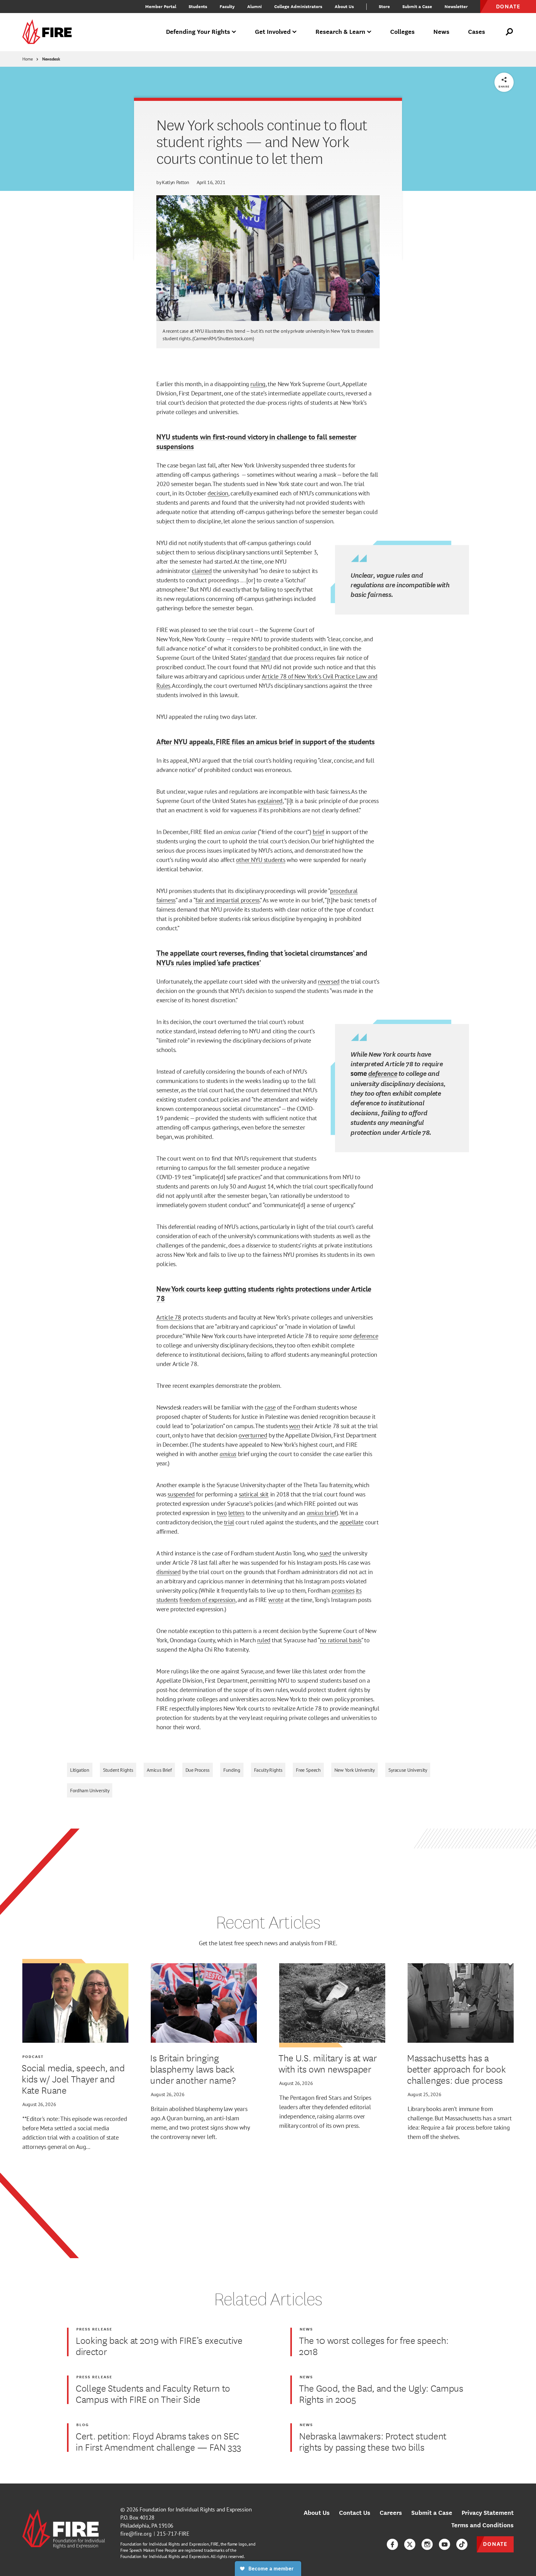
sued (325, 1553)
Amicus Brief (159, 1770)
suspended (181, 1494)
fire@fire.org (136, 2534)
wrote (276, 1600)
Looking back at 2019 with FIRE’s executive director (159, 2346)
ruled (264, 1640)
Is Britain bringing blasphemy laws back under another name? (193, 2069)
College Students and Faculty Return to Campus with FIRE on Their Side (153, 2393)
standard (259, 658)
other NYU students (261, 860)
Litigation (80, 1770)
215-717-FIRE (173, 2534)
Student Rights (118, 1770)
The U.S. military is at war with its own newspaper (328, 2063)
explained (270, 801)
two (222, 1513)
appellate (352, 1522)
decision (218, 493)
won (295, 1426)
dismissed (168, 1572)
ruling (258, 384)
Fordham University (90, 1790)
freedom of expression (207, 1600)
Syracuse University (408, 1770)
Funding (232, 1770)
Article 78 (169, 1317)
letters (236, 1513)
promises (343, 1590)
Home (28, 59)
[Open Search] (510, 32)
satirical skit (254, 1494)
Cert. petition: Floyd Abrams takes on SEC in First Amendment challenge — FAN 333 (159, 2441)
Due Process (198, 1770)
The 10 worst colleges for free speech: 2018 (374, 2346)
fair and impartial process (228, 900)
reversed (329, 981)
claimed (202, 571)
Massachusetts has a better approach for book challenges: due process (456, 2069)
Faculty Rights (268, 1770)
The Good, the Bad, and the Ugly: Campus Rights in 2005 (381, 2393)
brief (318, 832)
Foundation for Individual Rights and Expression (196, 2509)
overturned (253, 1435)
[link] (49, 32)
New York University (355, 1770)
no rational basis (341, 1640)
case (270, 1407)
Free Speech (308, 1770)
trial (229, 1522)
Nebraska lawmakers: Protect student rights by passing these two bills (373, 2441)
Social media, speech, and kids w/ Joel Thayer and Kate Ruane (73, 2079)
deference (383, 1073)
